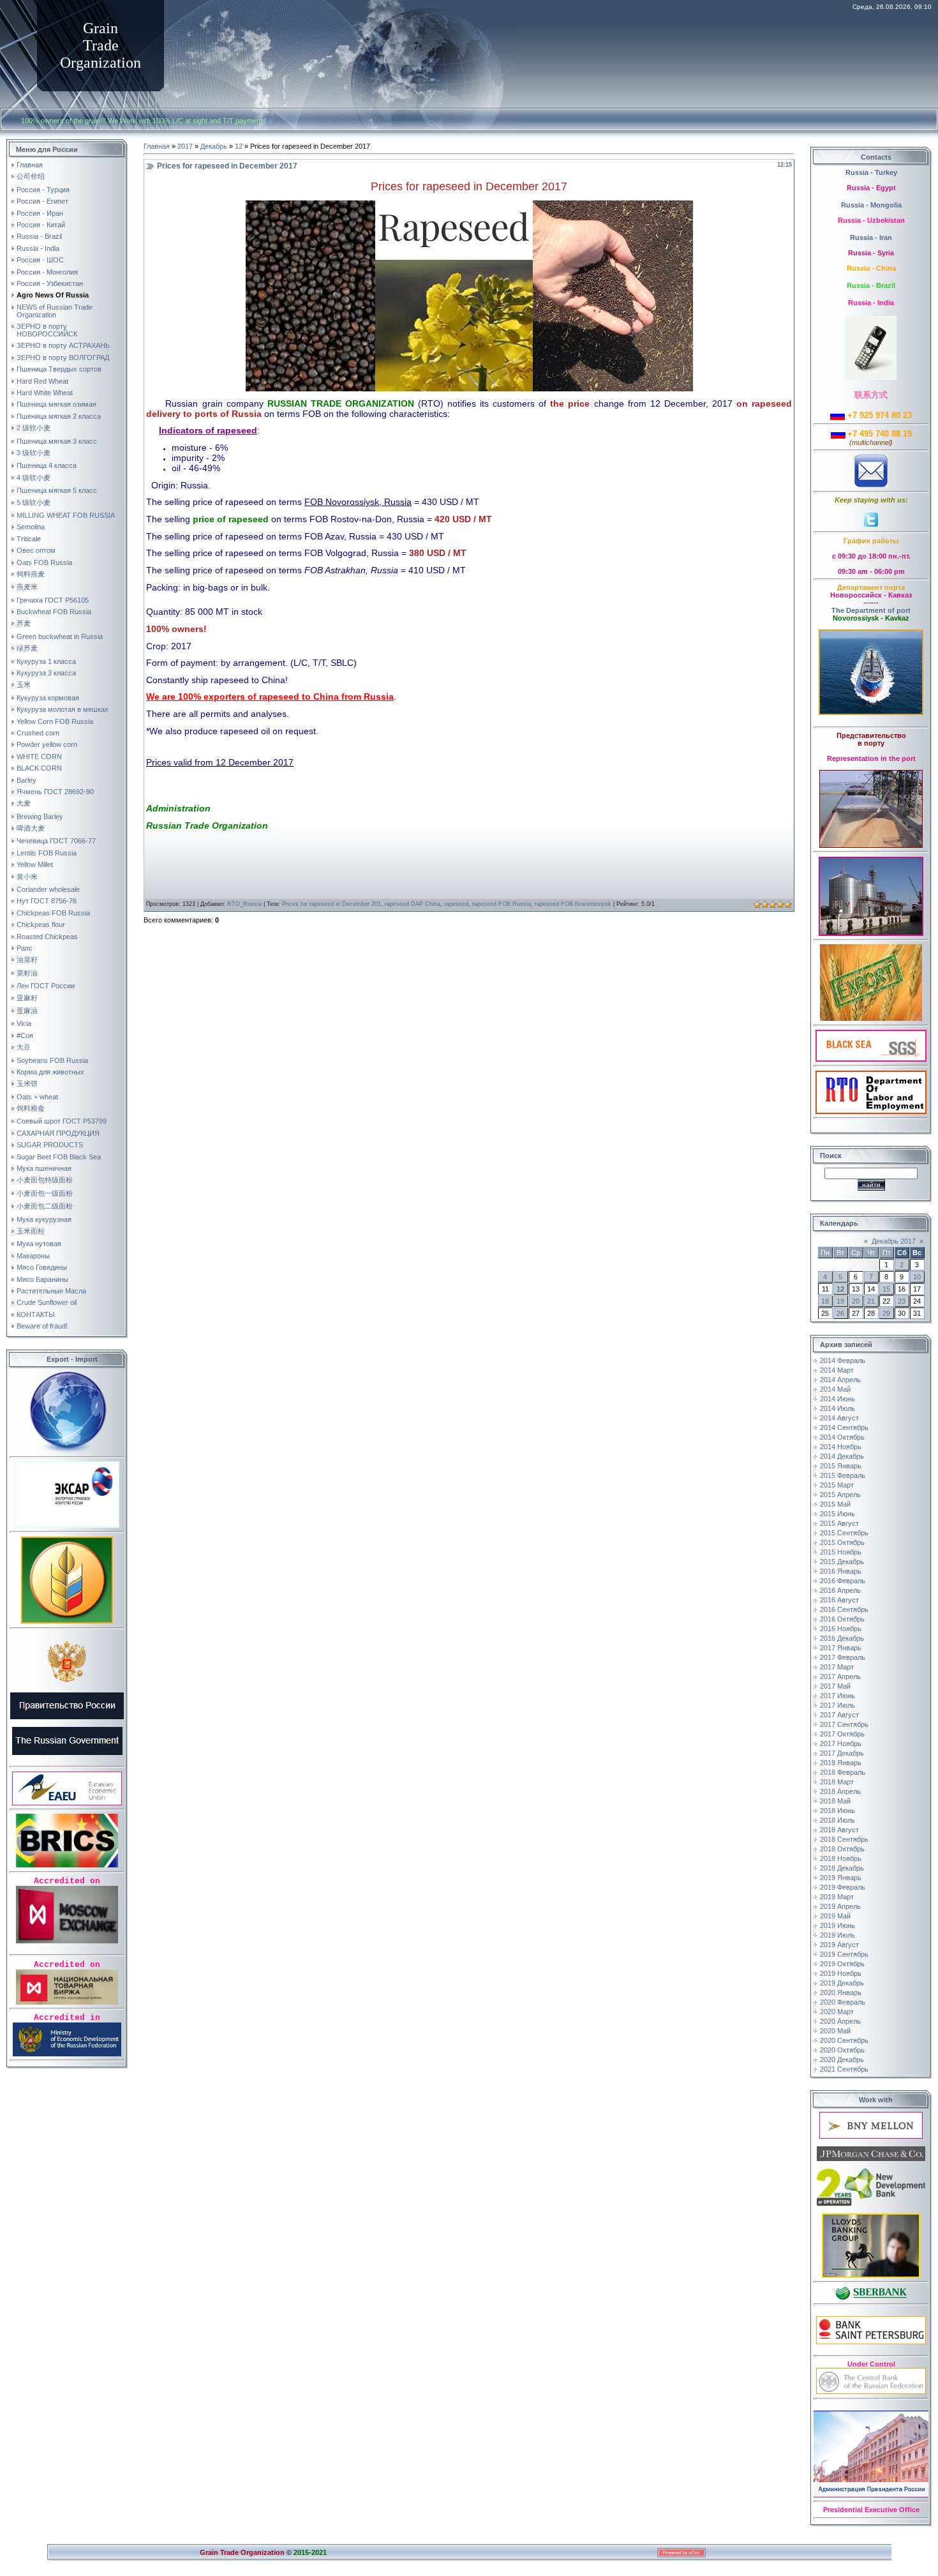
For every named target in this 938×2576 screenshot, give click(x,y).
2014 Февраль (843, 1360)
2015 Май (835, 1504)
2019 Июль (837, 1935)
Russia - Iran (871, 237)
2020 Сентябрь (844, 2040)
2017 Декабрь (842, 1753)
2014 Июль (837, 1408)
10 (917, 1277)
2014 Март (837, 1370)
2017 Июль (837, 1705)
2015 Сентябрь (844, 1533)
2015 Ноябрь (841, 1552)
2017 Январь (841, 1648)
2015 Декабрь (842, 1562)
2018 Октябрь (842, 1849)
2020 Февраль (843, 2002)
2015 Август (839, 1523)
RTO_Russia (244, 904)
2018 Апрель (840, 1791)
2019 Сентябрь (844, 1954)
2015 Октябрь (842, 1542)
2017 (185, 146)
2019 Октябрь (842, 1964)
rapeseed (456, 904)
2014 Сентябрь (844, 1427)
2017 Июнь (837, 1696)
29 (886, 1313)
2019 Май (835, 1916)
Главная (157, 146)
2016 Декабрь (842, 1638)
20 (856, 1301)
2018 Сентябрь (844, 1839)
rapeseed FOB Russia (502, 904)
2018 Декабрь (842, 1868)
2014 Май (835, 1389)
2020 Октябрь (842, 2050)
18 (825, 1301)
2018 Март (837, 1782)
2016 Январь (841, 1571)
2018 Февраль (843, 1772)
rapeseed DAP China (413, 904)
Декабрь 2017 (894, 1241)
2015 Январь (841, 1466)
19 (840, 1301)
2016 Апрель (840, 1590)
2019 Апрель (840, 1906)
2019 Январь (841, 1878)
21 (871, 1301)
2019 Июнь (837, 1925)
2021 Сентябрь (844, 2069)
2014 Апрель (840, 1380)
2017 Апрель (840, 1676)
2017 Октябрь (842, 1734)
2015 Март (837, 1485)
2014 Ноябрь (841, 1447)
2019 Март (837, 1897)
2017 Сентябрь (844, 1724)
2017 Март (837, 1667)
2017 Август (839, 1715)
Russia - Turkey (871, 172)
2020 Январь (841, 1992)
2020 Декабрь (842, 2060)
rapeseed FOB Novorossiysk (573, 904)
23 (902, 1301)
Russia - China (871, 268)
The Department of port (871, 610)
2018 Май (835, 1801)
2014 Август (839, 1418)
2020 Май (835, 2031)
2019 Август (839, 1945)
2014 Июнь (837, 1399)
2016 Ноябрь (841, 1629)
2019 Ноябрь (841, 1973)
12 (239, 146)
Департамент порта (871, 587)
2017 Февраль (843, 1657)
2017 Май (835, 1686)
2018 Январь (841, 1763)
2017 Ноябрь (841, 1744)
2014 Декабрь (842, 1456)
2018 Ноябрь (841, 1858)
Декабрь (214, 146)
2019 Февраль (843, 1887)
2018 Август (839, 1830)
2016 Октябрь (842, 1619)
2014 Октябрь (842, 1437)
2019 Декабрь (842, 1983)
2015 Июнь (837, 1514)
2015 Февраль (843, 1475)
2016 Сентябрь (844, 1609)
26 (840, 1313)
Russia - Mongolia (871, 205)
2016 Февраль (843, 1581)
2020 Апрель (840, 2021)
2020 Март (837, 2012)
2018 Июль (837, 1820)
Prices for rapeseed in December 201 (331, 904)
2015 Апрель (840, 1495)
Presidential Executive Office (871, 2510)
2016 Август (839, 1600)
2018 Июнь (837, 1811)
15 (886, 1289)
